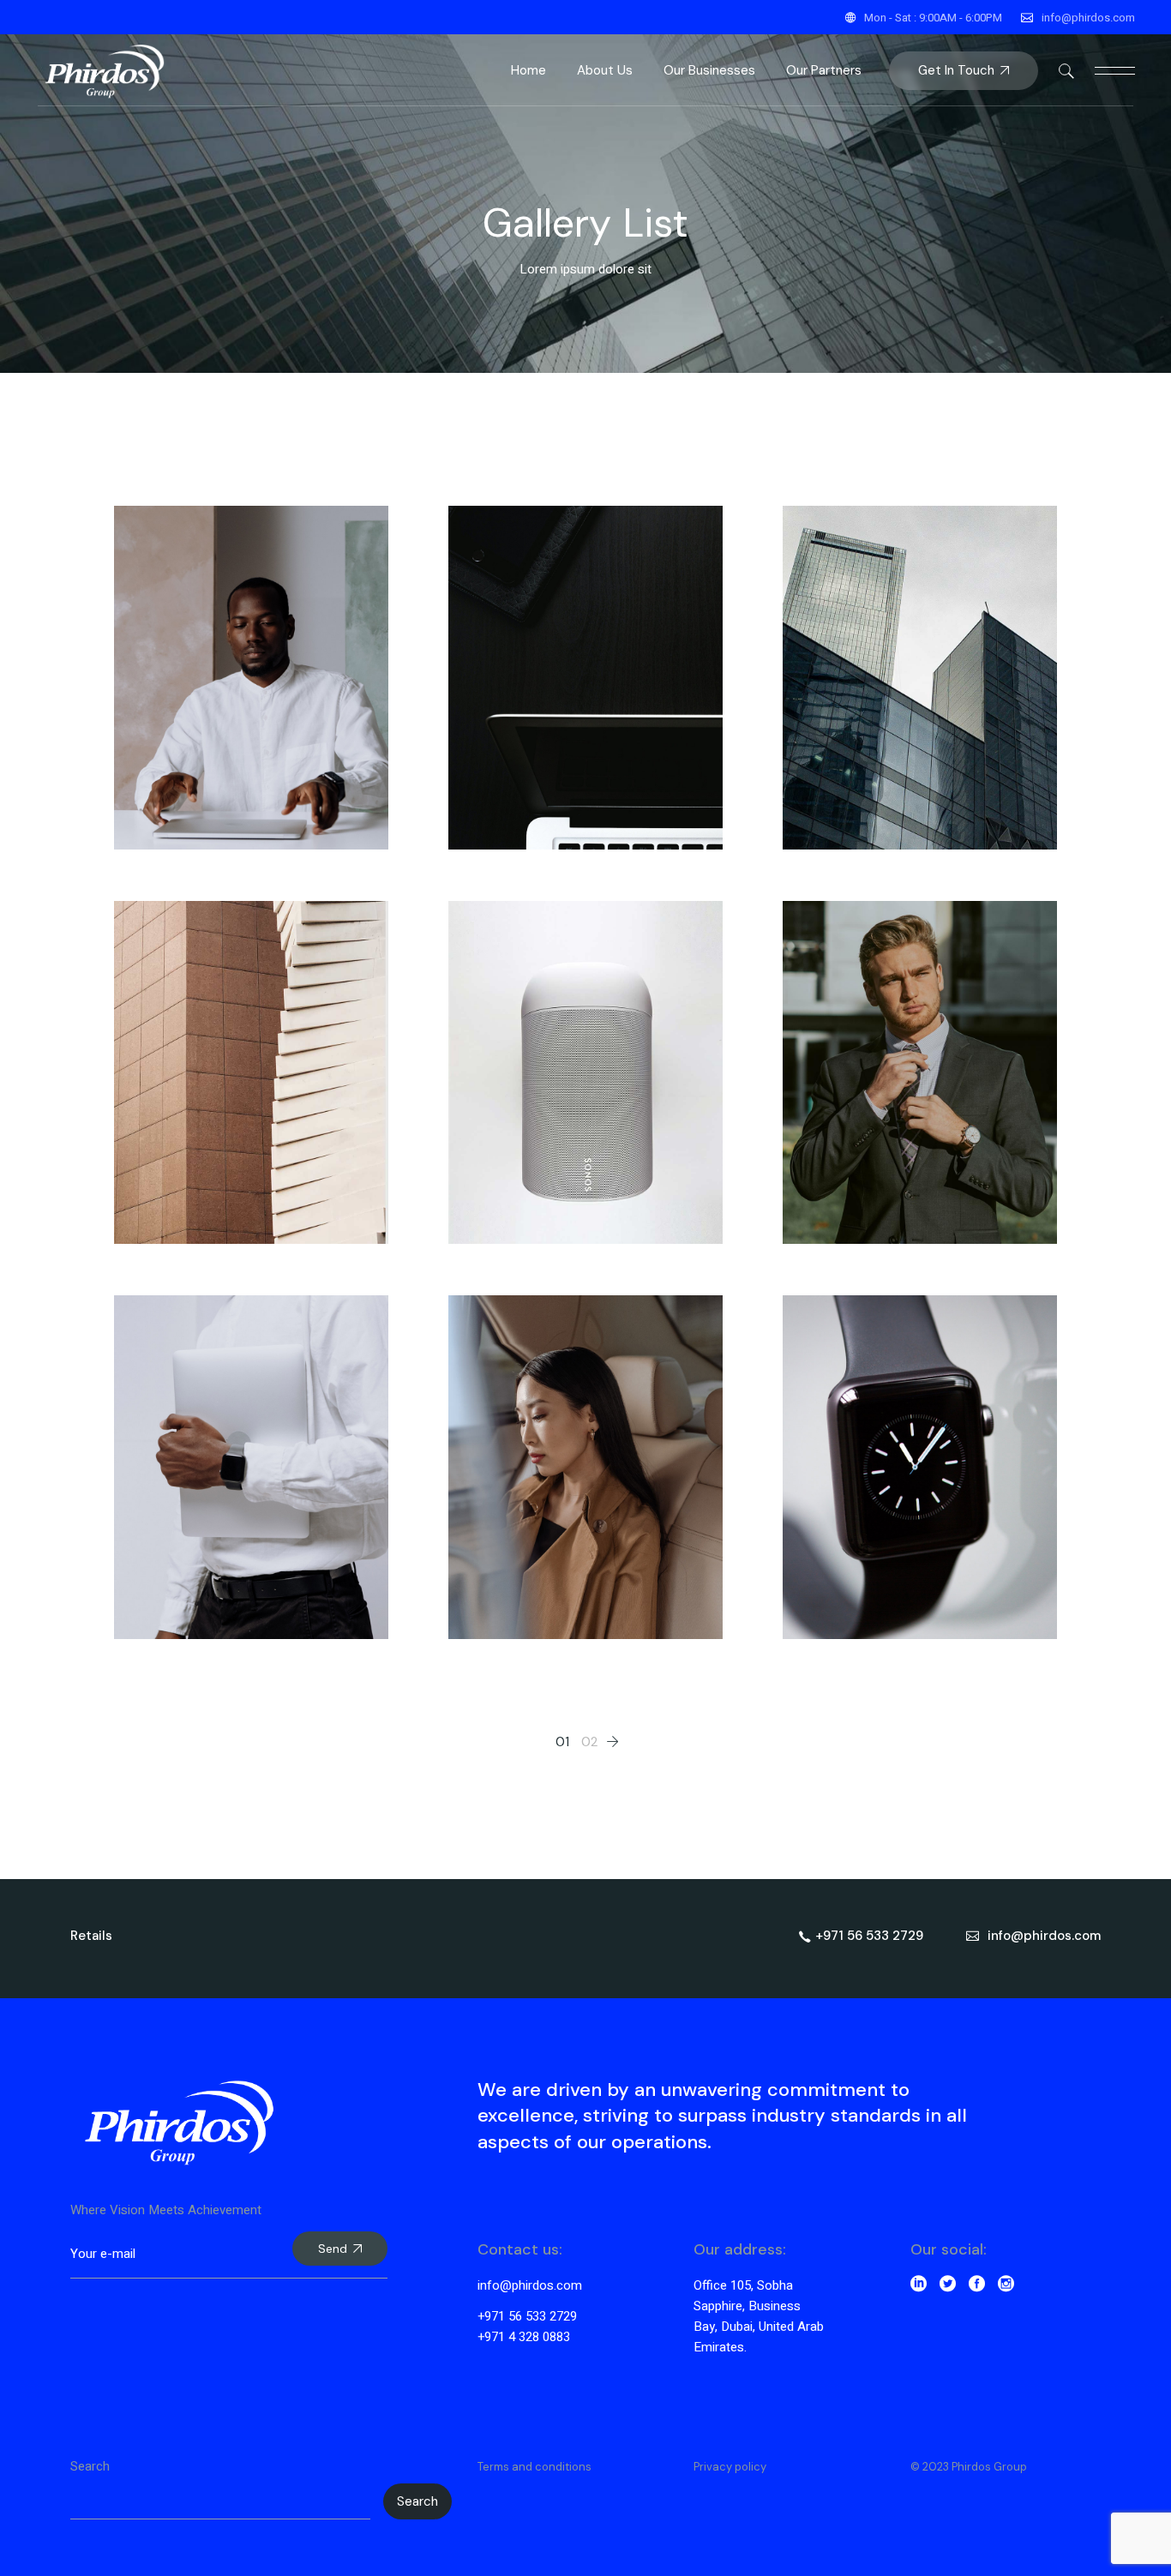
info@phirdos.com (1088, 18)
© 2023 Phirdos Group (969, 2467)
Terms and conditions (534, 2467)
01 (562, 1742)
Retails (91, 1936)
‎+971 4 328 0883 (524, 2337)
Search (90, 2466)
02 (589, 1742)
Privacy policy (730, 2467)
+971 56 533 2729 (527, 2316)
